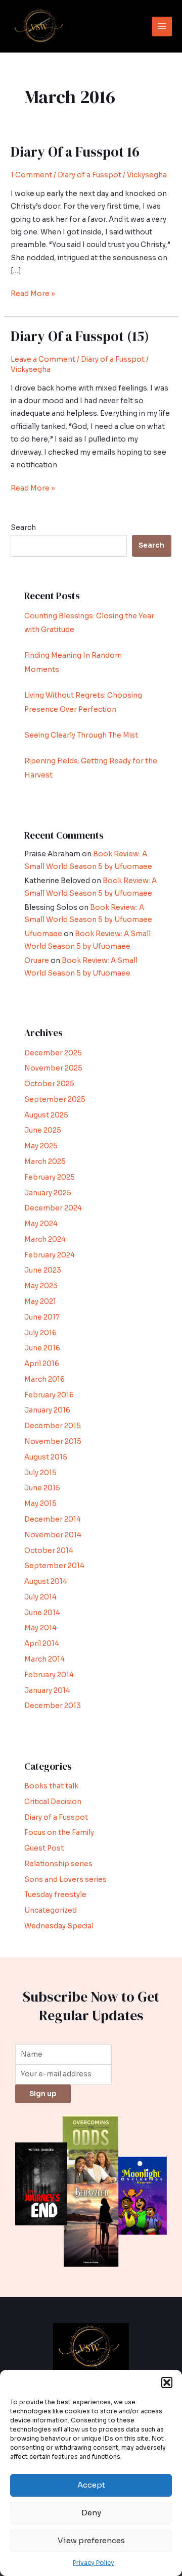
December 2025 (53, 1053)
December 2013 (53, 1706)
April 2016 (42, 1364)
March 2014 (44, 1659)
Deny (91, 2513)
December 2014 (53, 1519)
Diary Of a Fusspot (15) (80, 336)
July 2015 (40, 1473)
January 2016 (47, 1410)
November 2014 (53, 1535)
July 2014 (40, 1597)
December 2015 (53, 1426)
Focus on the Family (59, 1833)
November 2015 (53, 1442)
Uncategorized (51, 1910)
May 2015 (40, 1504)
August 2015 (46, 1457)
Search (23, 528)
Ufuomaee (43, 934)
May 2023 (41, 1286)
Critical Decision (53, 1802)
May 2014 (40, 1628)
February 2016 (49, 1395)
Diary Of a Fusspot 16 (75, 152)
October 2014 (49, 1551)
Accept (91, 2485)
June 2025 (43, 1130)
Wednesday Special (59, 1926)
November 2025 (53, 1068)
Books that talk (51, 1786)
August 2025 (46, 1115)
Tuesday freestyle (55, 1895)
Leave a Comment (43, 359)
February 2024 (50, 1255)
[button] (167, 2383)
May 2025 (41, 1146)
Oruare (37, 961)
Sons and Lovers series (65, 1880)
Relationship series (58, 1864)
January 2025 (48, 1193)
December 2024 (53, 1208)
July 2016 (40, 1333)
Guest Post (44, 1848)
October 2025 (49, 1084)
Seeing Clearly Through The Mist (81, 735)
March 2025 (45, 1162)
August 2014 (46, 1582)
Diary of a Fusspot (89, 175)
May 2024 (41, 1224)
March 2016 (44, 1379)
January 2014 (47, 1691)
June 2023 (43, 1270)
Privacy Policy (94, 2563)
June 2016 (42, 1348)
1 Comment (31, 175)
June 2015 (42, 1488)
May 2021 (40, 1302)
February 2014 (49, 1675)
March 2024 (45, 1240)
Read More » (33, 293)
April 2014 (42, 1644)
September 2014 (54, 1566)
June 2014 (42, 1613)
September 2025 (55, 1100)
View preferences (91, 2540)
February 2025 (50, 1177)
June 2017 (42, 1317)
